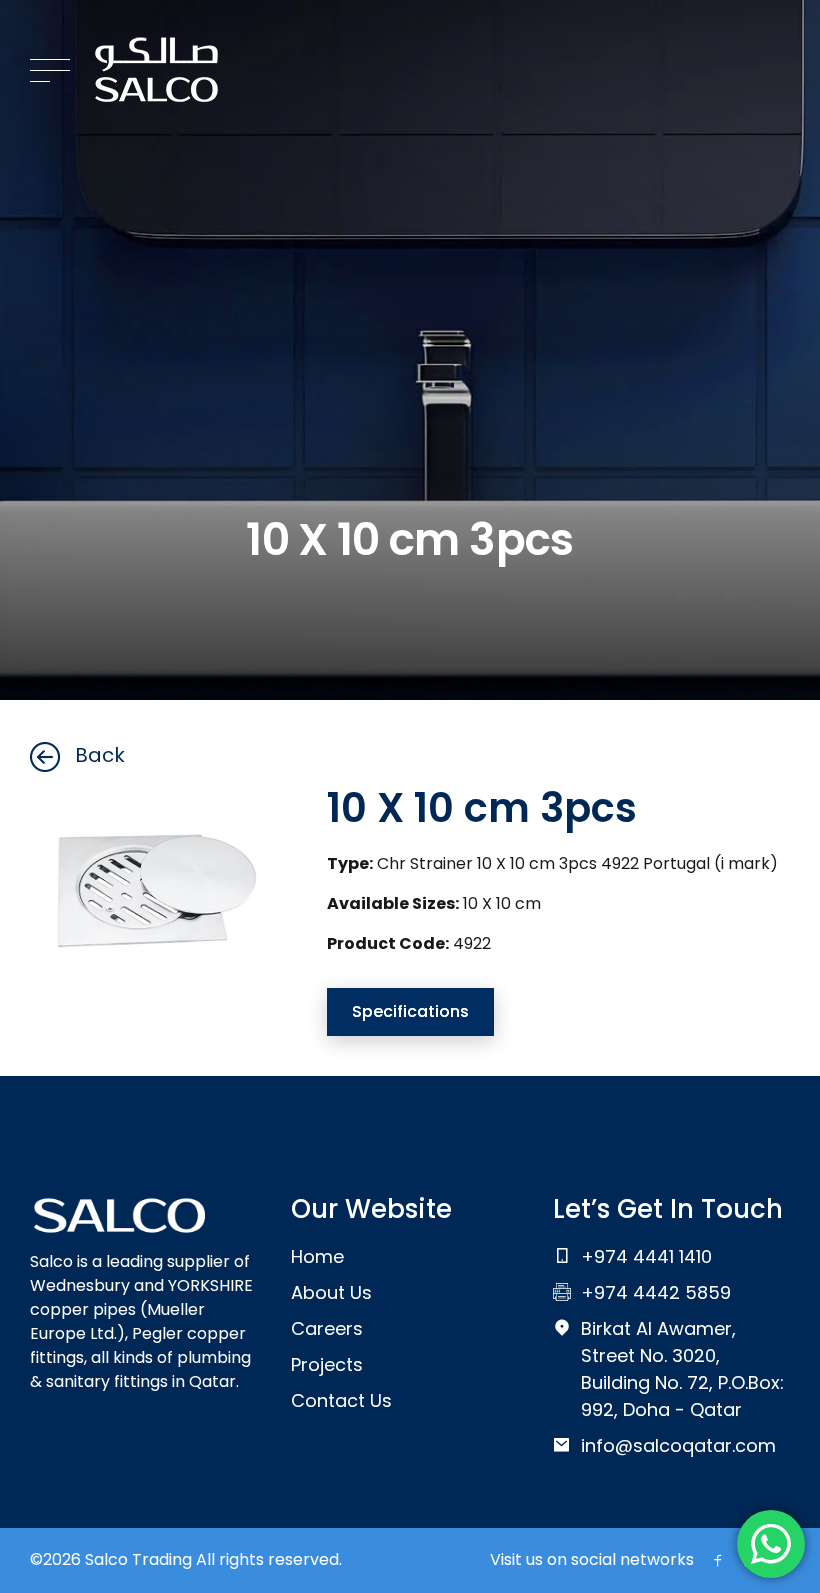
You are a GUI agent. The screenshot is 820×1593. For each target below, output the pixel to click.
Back (100, 755)
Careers (327, 1328)
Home (317, 1256)
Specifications (410, 1011)
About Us (331, 1292)
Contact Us (341, 1400)
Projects (327, 1364)
